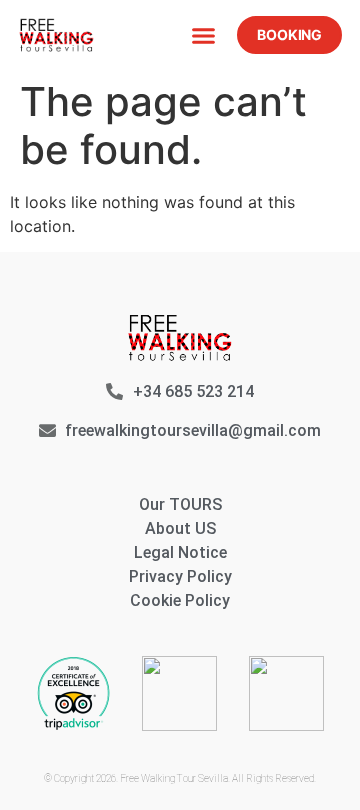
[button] (204, 35)
